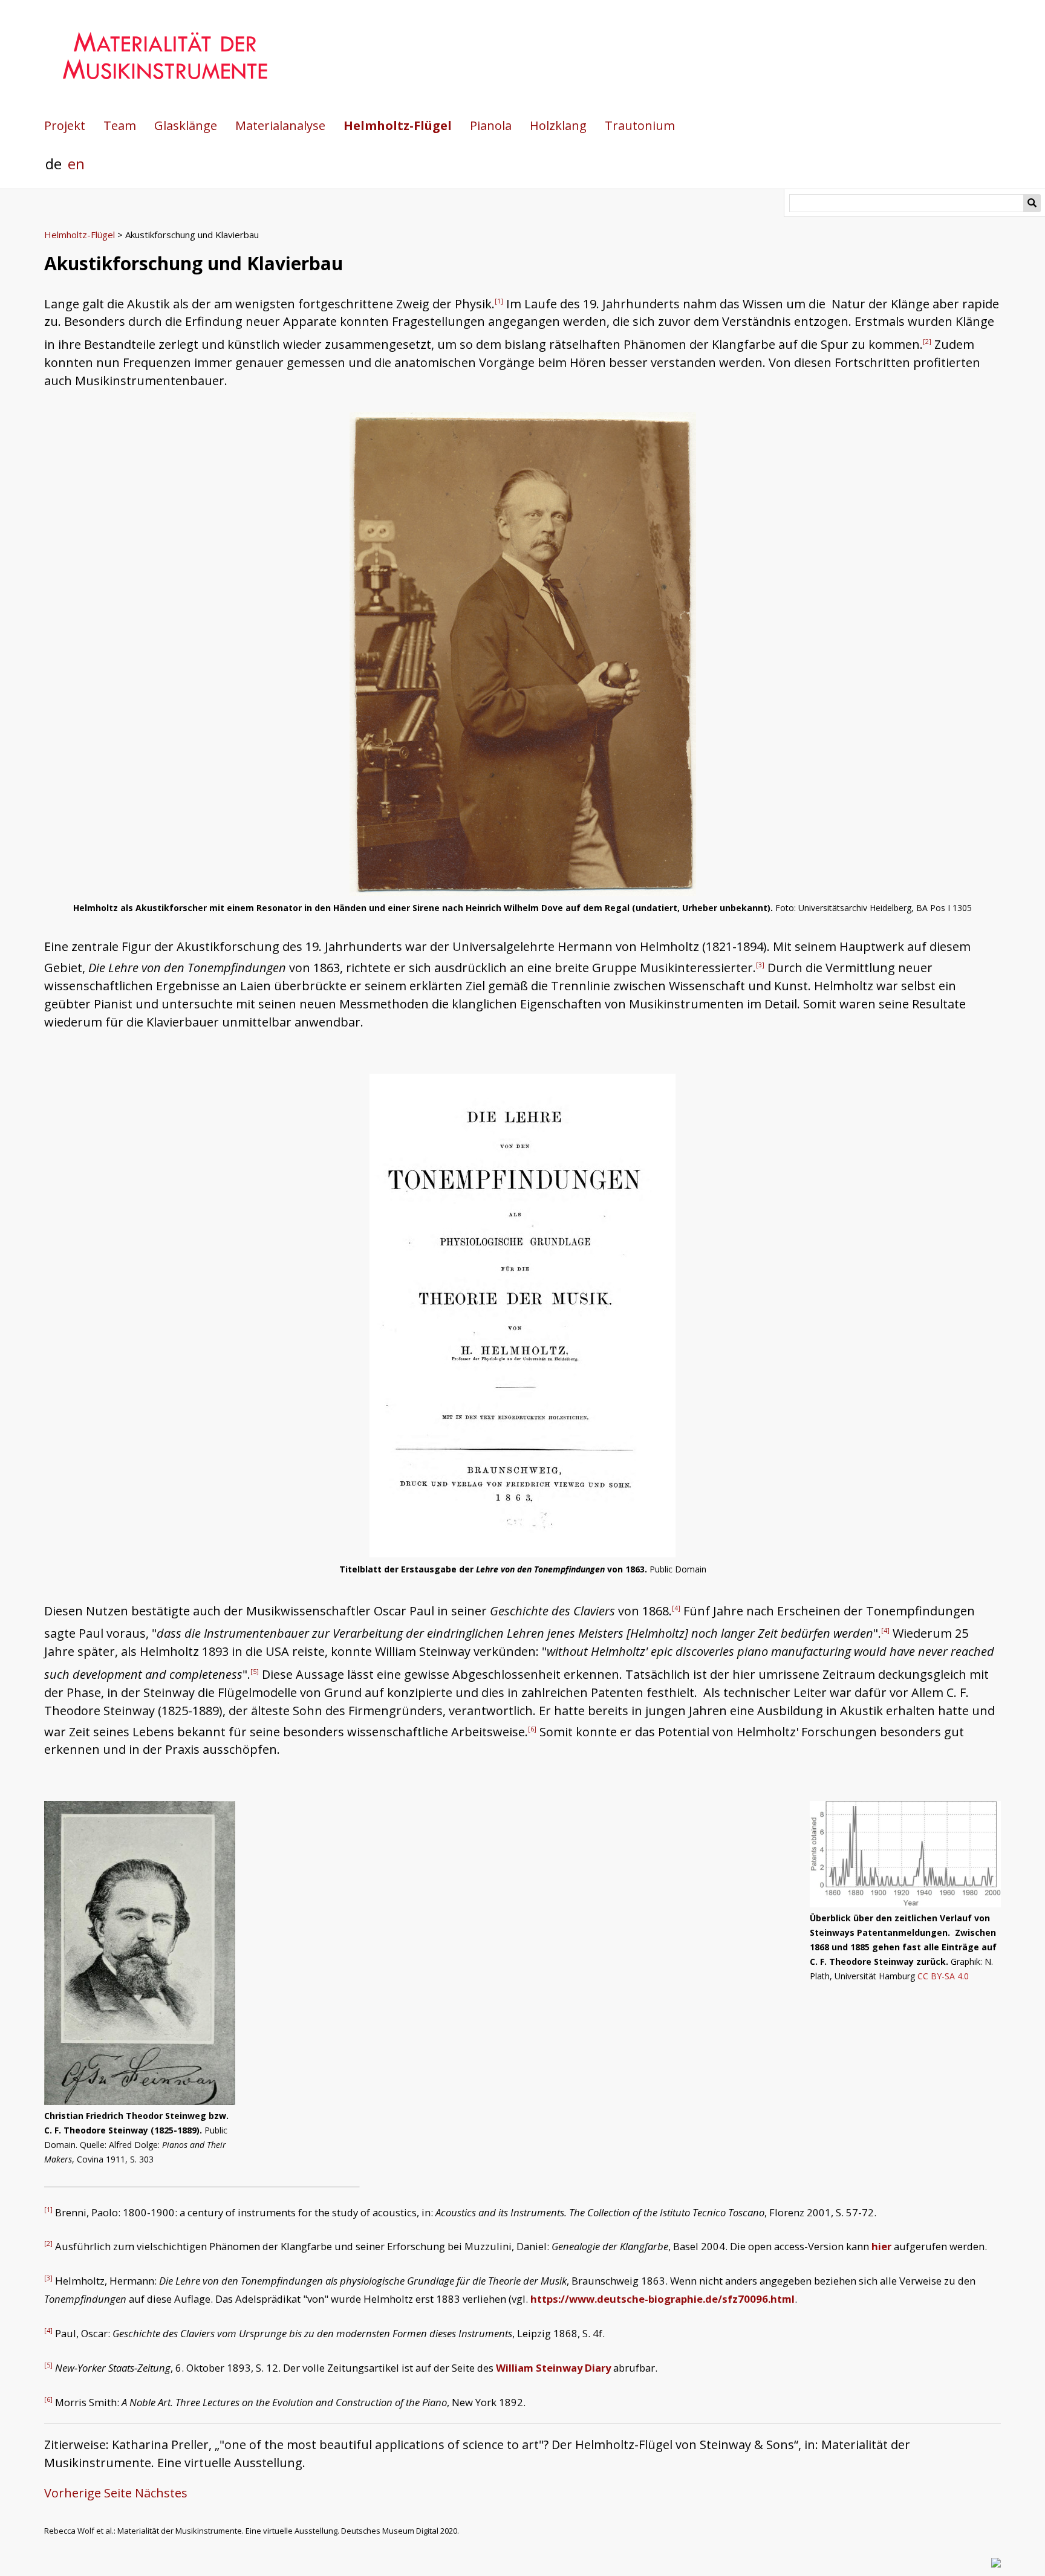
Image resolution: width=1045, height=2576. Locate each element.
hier (881, 2246)
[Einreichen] (1032, 203)
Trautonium (640, 125)
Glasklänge (186, 125)
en (76, 164)
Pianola (491, 125)
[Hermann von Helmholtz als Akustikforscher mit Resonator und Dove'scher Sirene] (523, 891)
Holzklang (558, 125)
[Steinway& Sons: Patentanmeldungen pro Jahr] (906, 1854)
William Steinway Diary (553, 2368)
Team (120, 125)
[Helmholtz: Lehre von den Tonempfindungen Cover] (522, 1553)
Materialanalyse (280, 125)
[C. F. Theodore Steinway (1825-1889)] (140, 1953)
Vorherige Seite (88, 2493)
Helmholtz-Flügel (398, 125)
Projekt (65, 125)
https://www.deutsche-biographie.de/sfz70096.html (662, 2299)
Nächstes (161, 2493)
